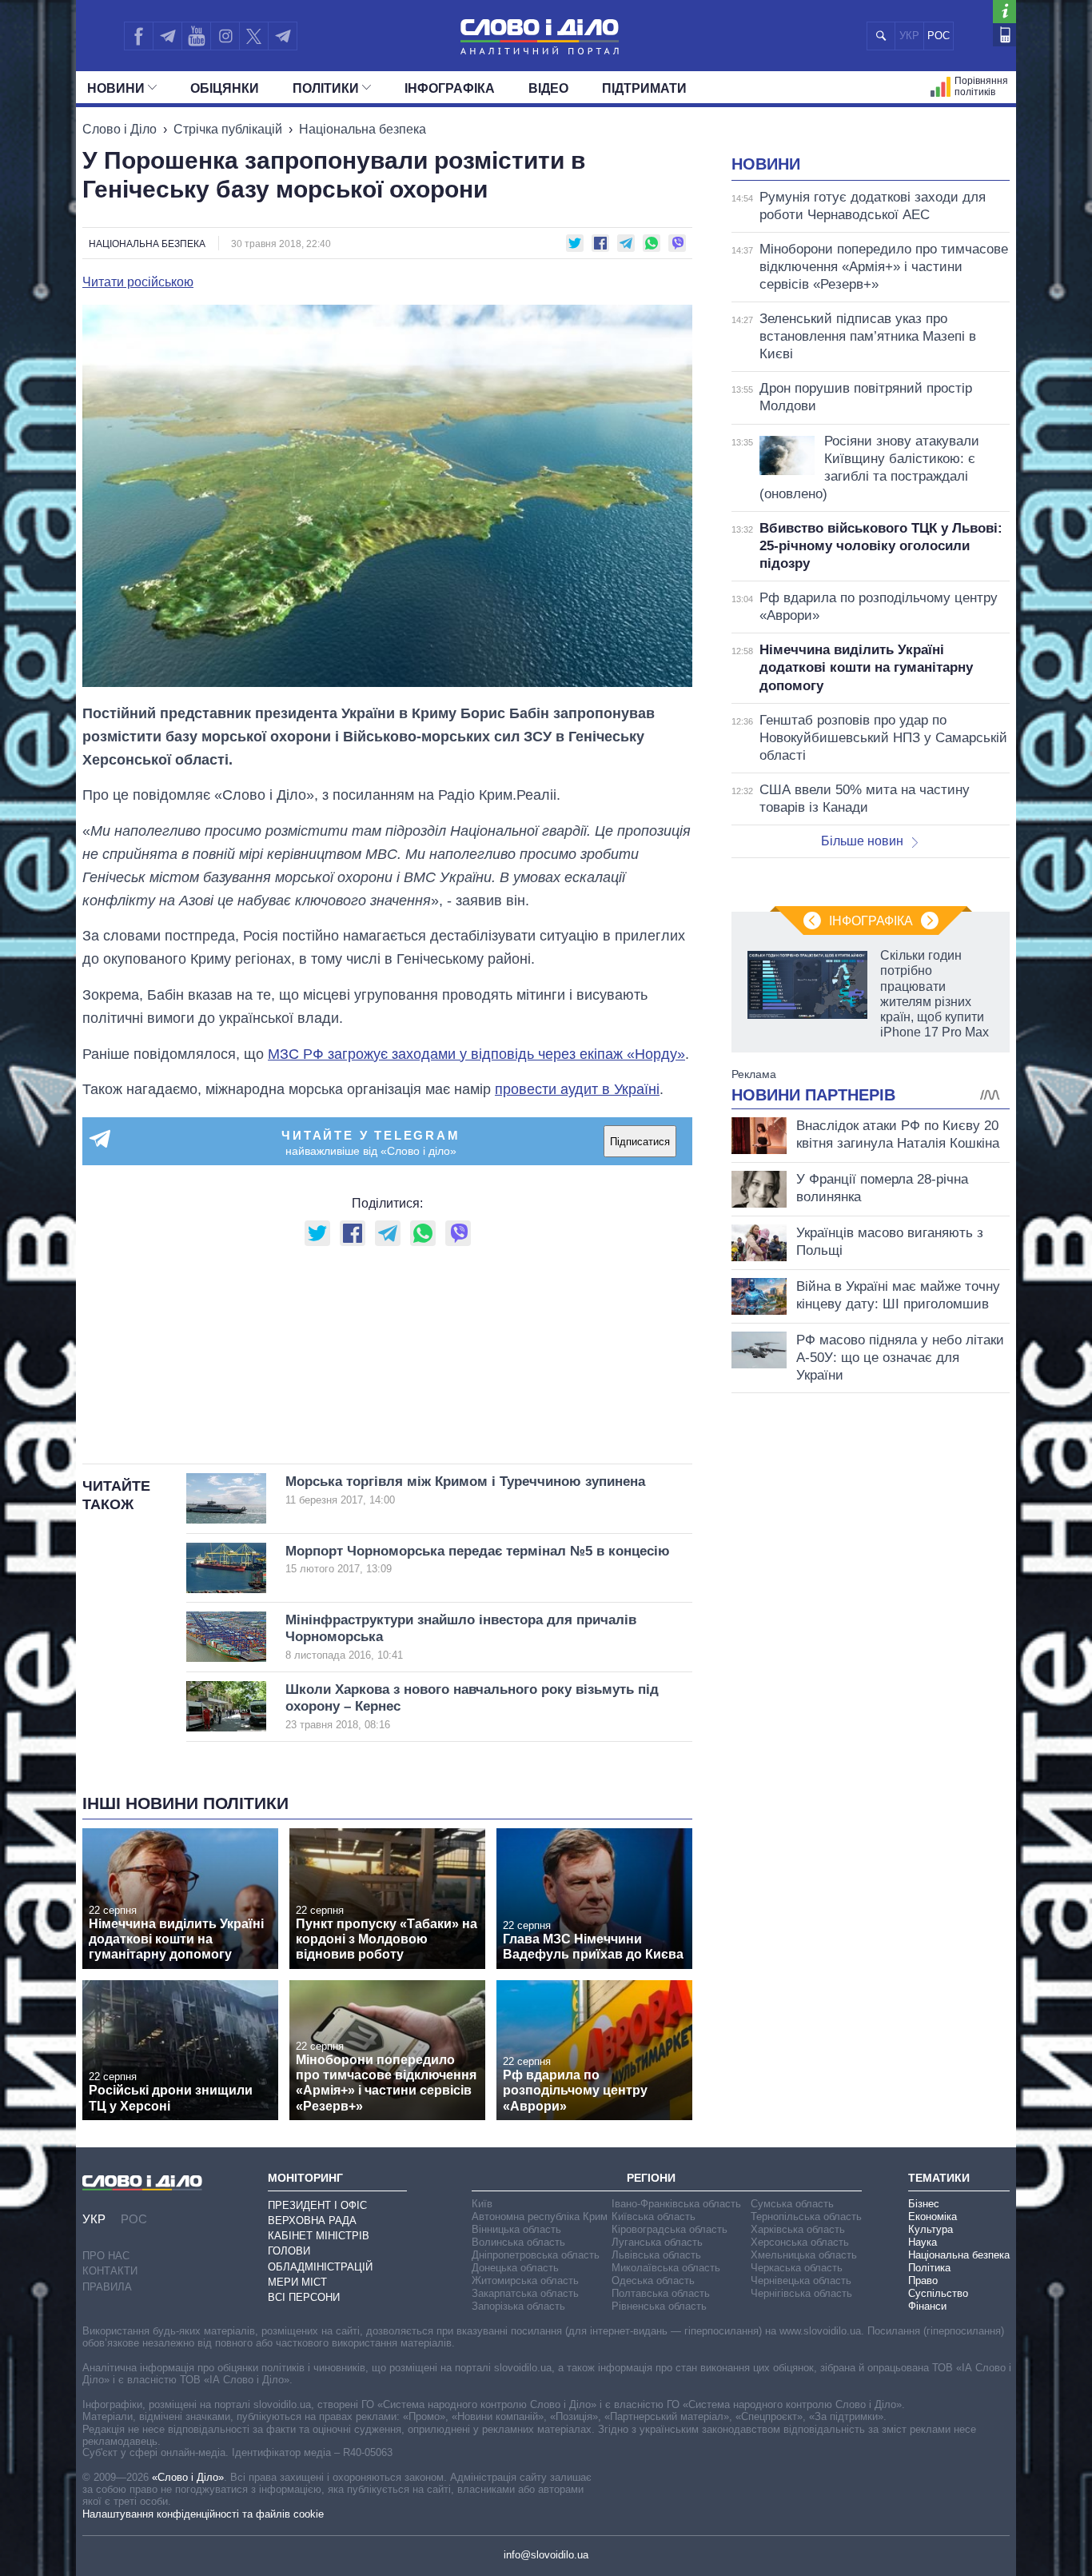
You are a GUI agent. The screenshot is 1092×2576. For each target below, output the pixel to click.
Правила (107, 2287)
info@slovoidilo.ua (546, 2555)
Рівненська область (659, 2306)
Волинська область (518, 2242)
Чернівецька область (801, 2280)
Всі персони (304, 2297)
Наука (923, 2242)
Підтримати (644, 88)
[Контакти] (1004, 35)
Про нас (106, 2256)
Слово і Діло (120, 129)
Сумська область (792, 2204)
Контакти (110, 2271)
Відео (548, 88)
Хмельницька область (804, 2255)
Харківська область (798, 2229)
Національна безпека (363, 129)
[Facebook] (138, 36)
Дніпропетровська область (536, 2255)
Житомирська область (525, 2280)
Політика (929, 2268)
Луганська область (657, 2242)
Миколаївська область (666, 2268)
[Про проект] (1004, 12)
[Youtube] (196, 36)
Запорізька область (518, 2306)
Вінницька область (516, 2229)
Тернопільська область (806, 2217)
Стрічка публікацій (228, 129)
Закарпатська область (525, 2293)
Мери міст (297, 2282)
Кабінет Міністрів (319, 2236)
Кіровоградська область (670, 2229)
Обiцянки (225, 88)
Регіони (651, 2178)
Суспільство (938, 2293)
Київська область (654, 2217)
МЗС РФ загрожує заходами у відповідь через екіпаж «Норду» (476, 1054)
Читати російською (138, 282)
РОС (939, 36)
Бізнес (924, 2204)
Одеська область (653, 2280)
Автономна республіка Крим (540, 2217)
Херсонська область (800, 2242)
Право (923, 2280)
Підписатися (640, 1142)
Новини (116, 88)
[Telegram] (167, 36)
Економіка (933, 2217)
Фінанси (927, 2306)
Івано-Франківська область (676, 2204)
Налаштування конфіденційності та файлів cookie (203, 2514)
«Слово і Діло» (188, 2477)
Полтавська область (661, 2293)
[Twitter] (254, 36)
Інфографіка (450, 88)
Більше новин (862, 841)
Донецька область (515, 2268)
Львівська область (656, 2255)
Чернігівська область (801, 2293)
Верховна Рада (312, 2221)
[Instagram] (225, 36)
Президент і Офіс (317, 2205)
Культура (931, 2229)
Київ (482, 2204)
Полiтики (326, 88)
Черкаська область (797, 2268)
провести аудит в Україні (577, 1089)
